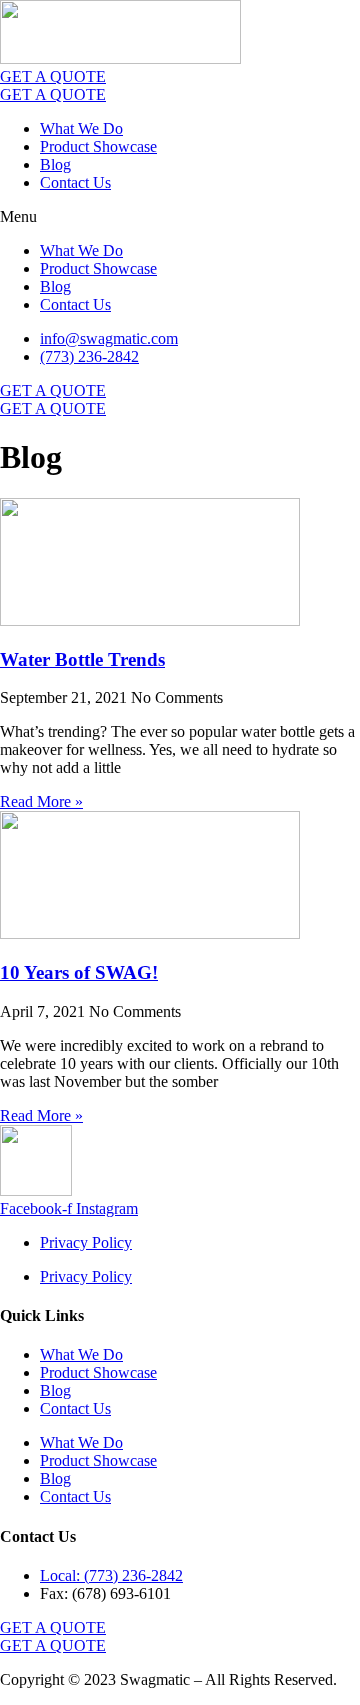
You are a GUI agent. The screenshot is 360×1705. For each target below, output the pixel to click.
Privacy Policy (86, 1242)
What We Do (81, 128)
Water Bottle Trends (82, 659)
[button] (180, 217)
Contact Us (75, 182)
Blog (55, 164)
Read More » (41, 801)
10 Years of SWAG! (79, 972)
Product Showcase (98, 146)
